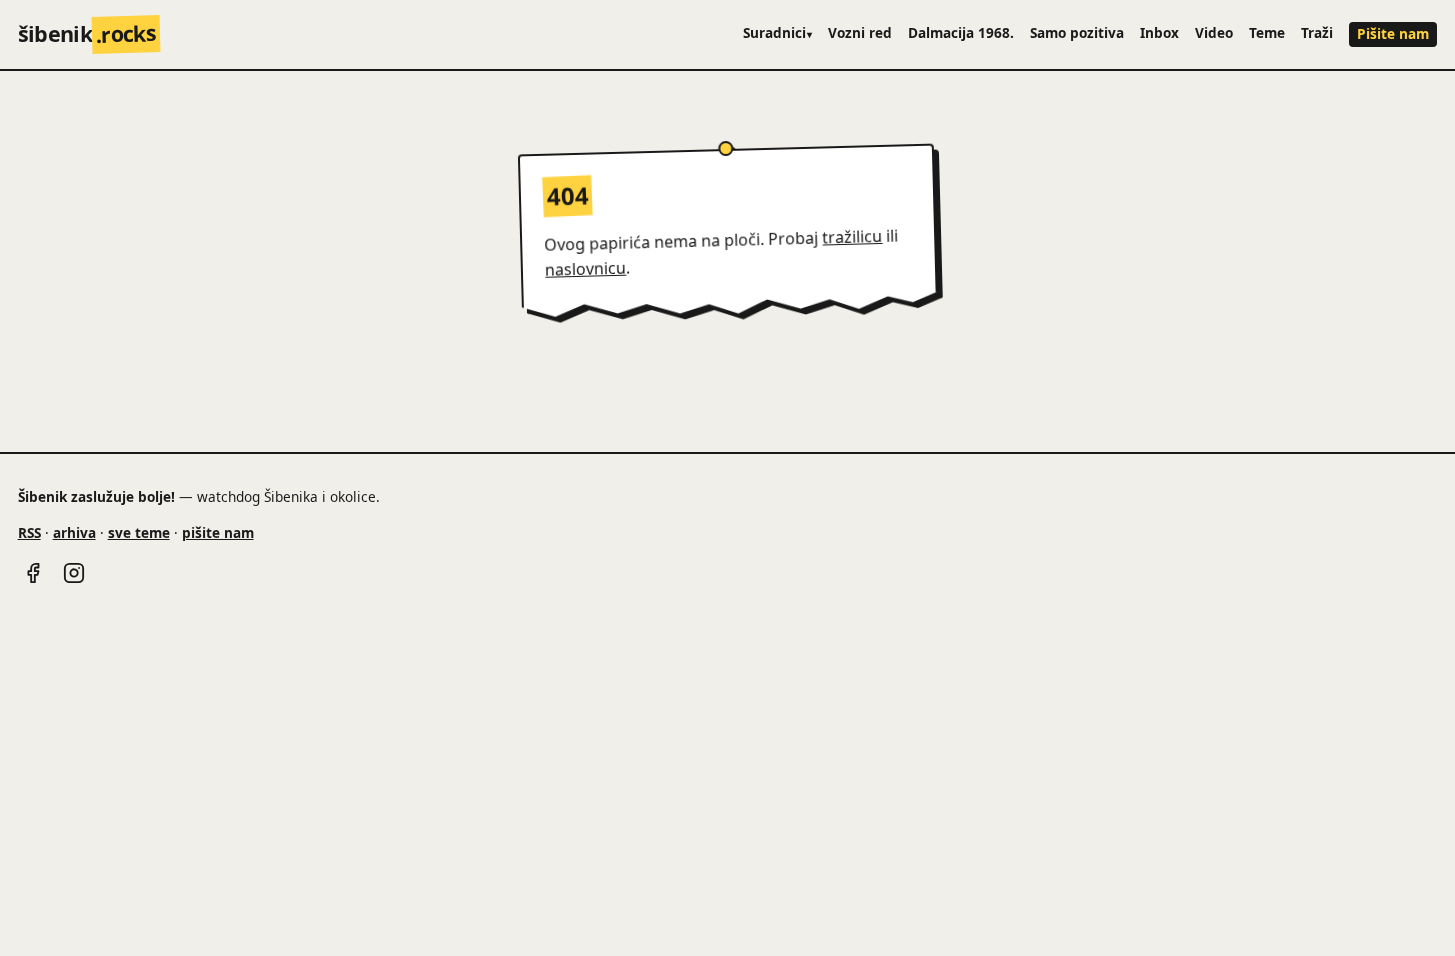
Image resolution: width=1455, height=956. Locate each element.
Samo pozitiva (1077, 32)
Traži (1317, 32)
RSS (29, 532)
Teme (1267, 32)
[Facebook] (33, 573)
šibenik (87, 33)
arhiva (74, 532)
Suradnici (778, 32)
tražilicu (852, 237)
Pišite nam (1393, 33)
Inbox (1159, 32)
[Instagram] (74, 573)
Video (1214, 32)
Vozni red (860, 32)
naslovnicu (586, 269)
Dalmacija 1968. (961, 32)
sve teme (139, 532)
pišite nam (218, 532)
